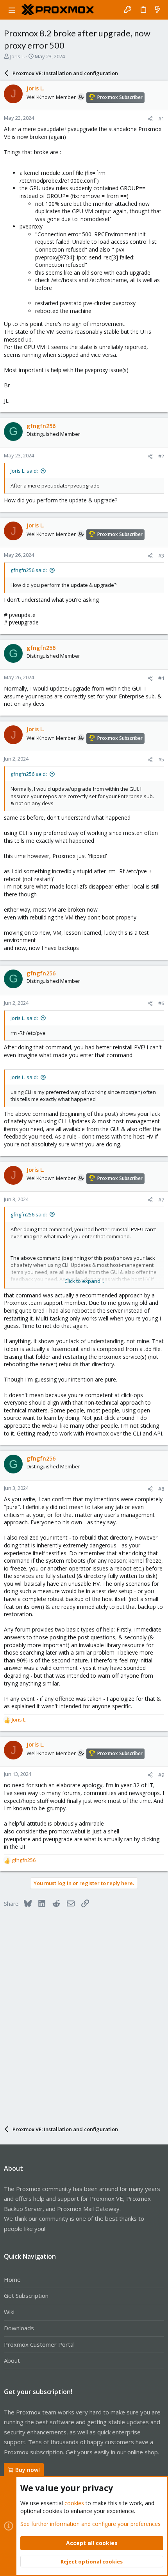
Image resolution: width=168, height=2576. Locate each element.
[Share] (150, 119)
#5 (161, 759)
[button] (12, 10)
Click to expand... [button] (84, 1281)
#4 (161, 678)
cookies (74, 2503)
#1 (161, 119)
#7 (161, 1200)
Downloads (19, 2328)
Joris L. (18, 56)
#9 (161, 1775)
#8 (161, 1489)
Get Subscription (26, 2295)
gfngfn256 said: (29, 570)
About (12, 2360)
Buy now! (28, 2470)
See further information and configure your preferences (90, 2524)
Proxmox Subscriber (120, 97)
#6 (161, 1003)
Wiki (9, 2312)
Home (12, 2279)
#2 (161, 456)
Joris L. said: (24, 471)
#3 (161, 556)
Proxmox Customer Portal (39, 2344)
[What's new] (157, 10)
